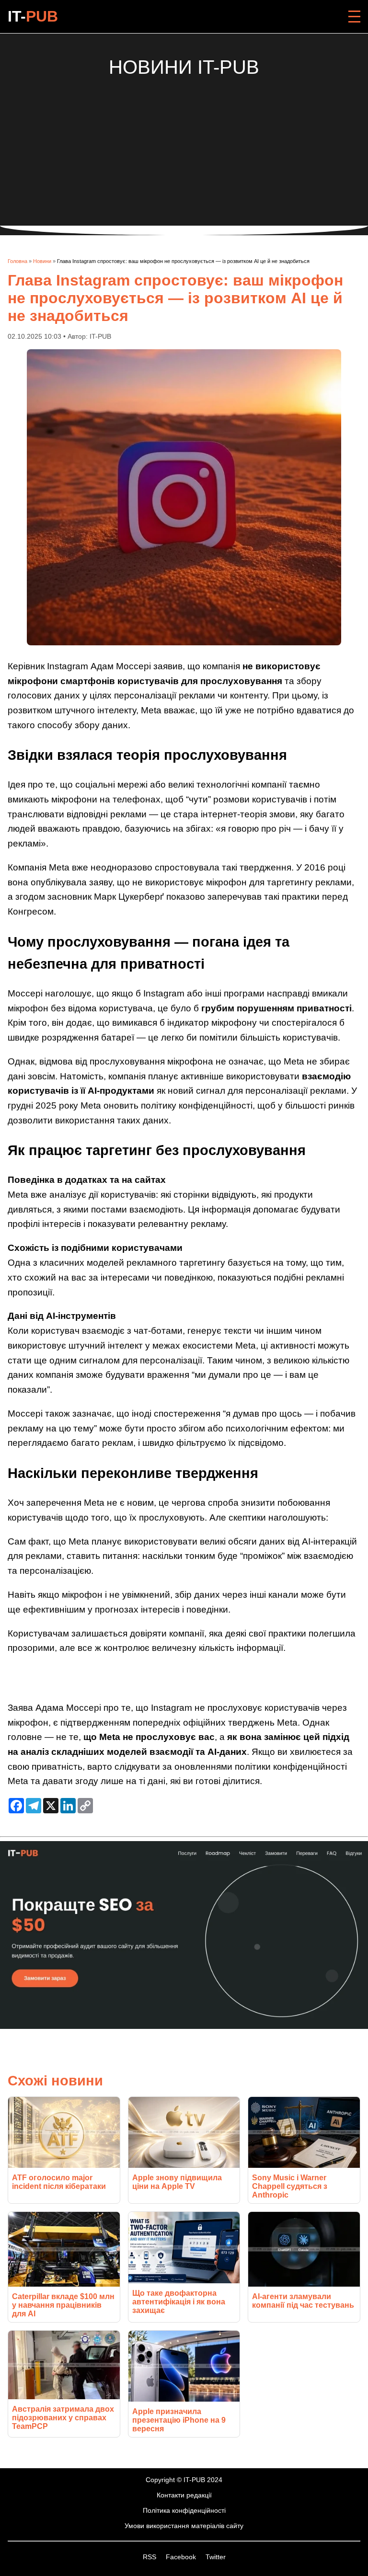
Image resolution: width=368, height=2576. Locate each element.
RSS (150, 2557)
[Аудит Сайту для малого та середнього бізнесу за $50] (184, 2026)
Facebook (182, 2557)
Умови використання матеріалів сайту (184, 2526)
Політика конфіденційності (184, 2510)
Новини (42, 261)
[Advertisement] (184, 145)
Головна (17, 261)
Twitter (216, 2557)
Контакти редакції (184, 2495)
